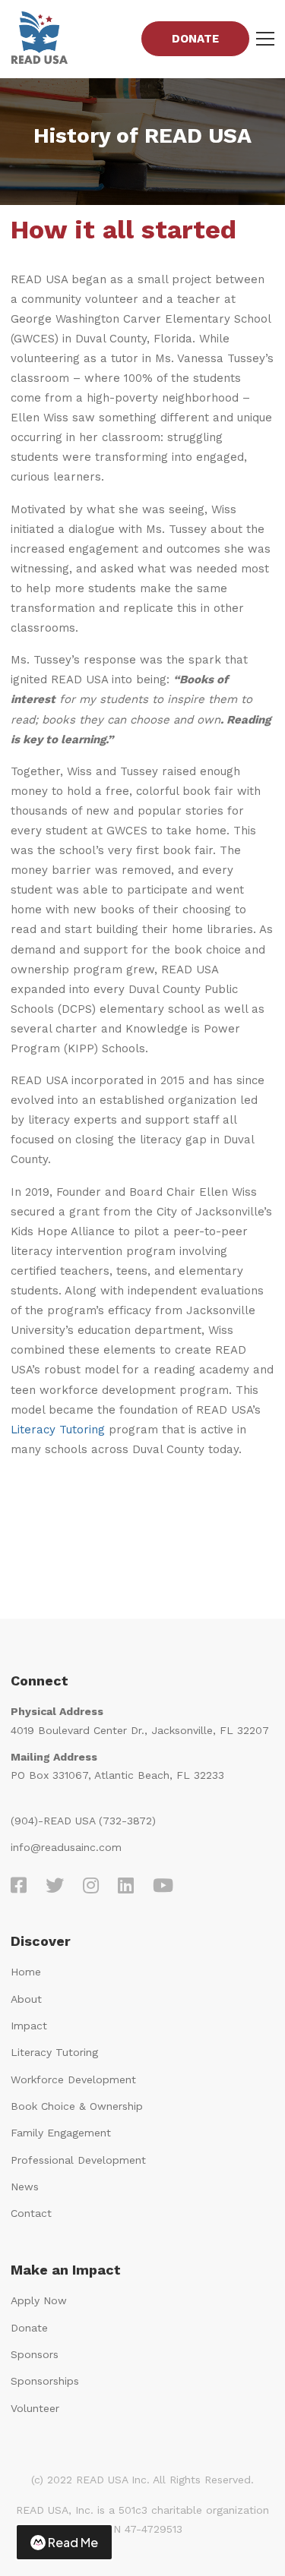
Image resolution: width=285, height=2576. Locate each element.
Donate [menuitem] (29, 2328)
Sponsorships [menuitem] (45, 2381)
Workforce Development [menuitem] (73, 2079)
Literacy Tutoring (58, 1430)
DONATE (195, 39)
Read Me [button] (73, 2542)
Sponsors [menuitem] (35, 2354)
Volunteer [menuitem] (35, 2408)
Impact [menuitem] (29, 2026)
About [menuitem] (26, 1999)
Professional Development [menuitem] (78, 2160)
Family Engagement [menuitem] (61, 2133)
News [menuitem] (25, 2187)
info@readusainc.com (66, 1847)
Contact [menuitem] (31, 2213)
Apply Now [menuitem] (39, 2300)
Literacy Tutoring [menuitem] (54, 2052)
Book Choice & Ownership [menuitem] (77, 2106)
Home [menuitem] (26, 1972)
